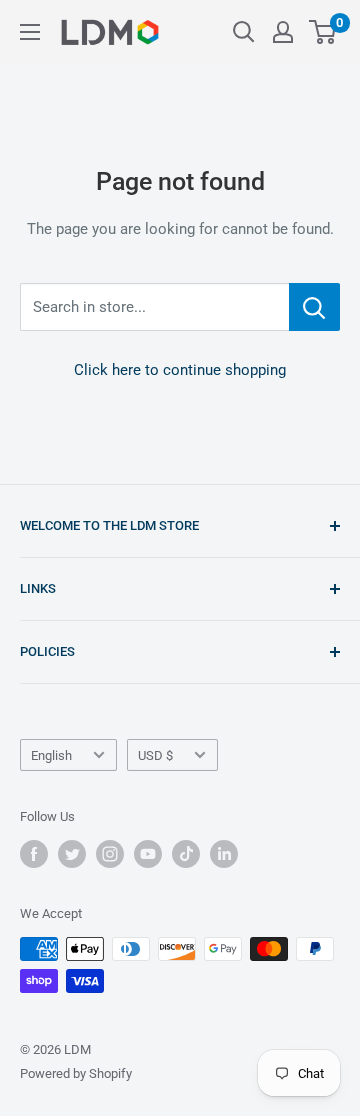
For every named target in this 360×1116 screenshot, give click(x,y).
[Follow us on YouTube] (148, 854)
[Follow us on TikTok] (186, 854)
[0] (323, 32)
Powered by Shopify (76, 1073)
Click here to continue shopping (180, 370)
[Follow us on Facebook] (34, 854)
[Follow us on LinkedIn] (224, 854)
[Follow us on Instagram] (110, 854)
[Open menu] (30, 32)
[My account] (283, 32)
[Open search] (244, 32)
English (51, 755)
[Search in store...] (314, 307)
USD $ (155, 755)
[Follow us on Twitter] (72, 854)
